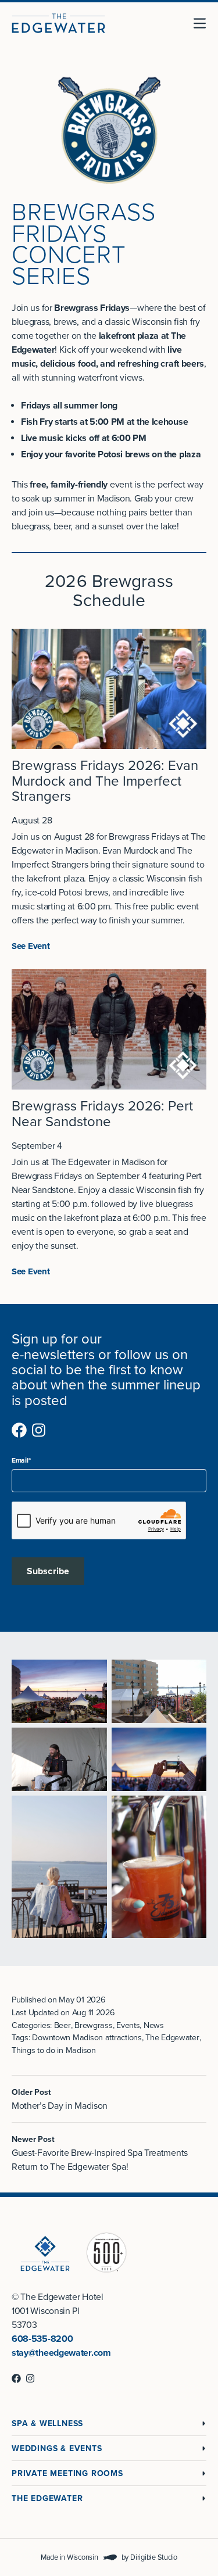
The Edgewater (47, 2498)
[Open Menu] (204, 23)
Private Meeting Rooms (67, 2473)
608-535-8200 (42, 2339)
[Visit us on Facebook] (19, 1430)
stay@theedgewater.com (61, 2353)
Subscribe (48, 1571)
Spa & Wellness (47, 2423)
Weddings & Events (57, 2448)
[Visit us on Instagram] (39, 1430)
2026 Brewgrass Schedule (109, 591)
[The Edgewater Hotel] (58, 23)
